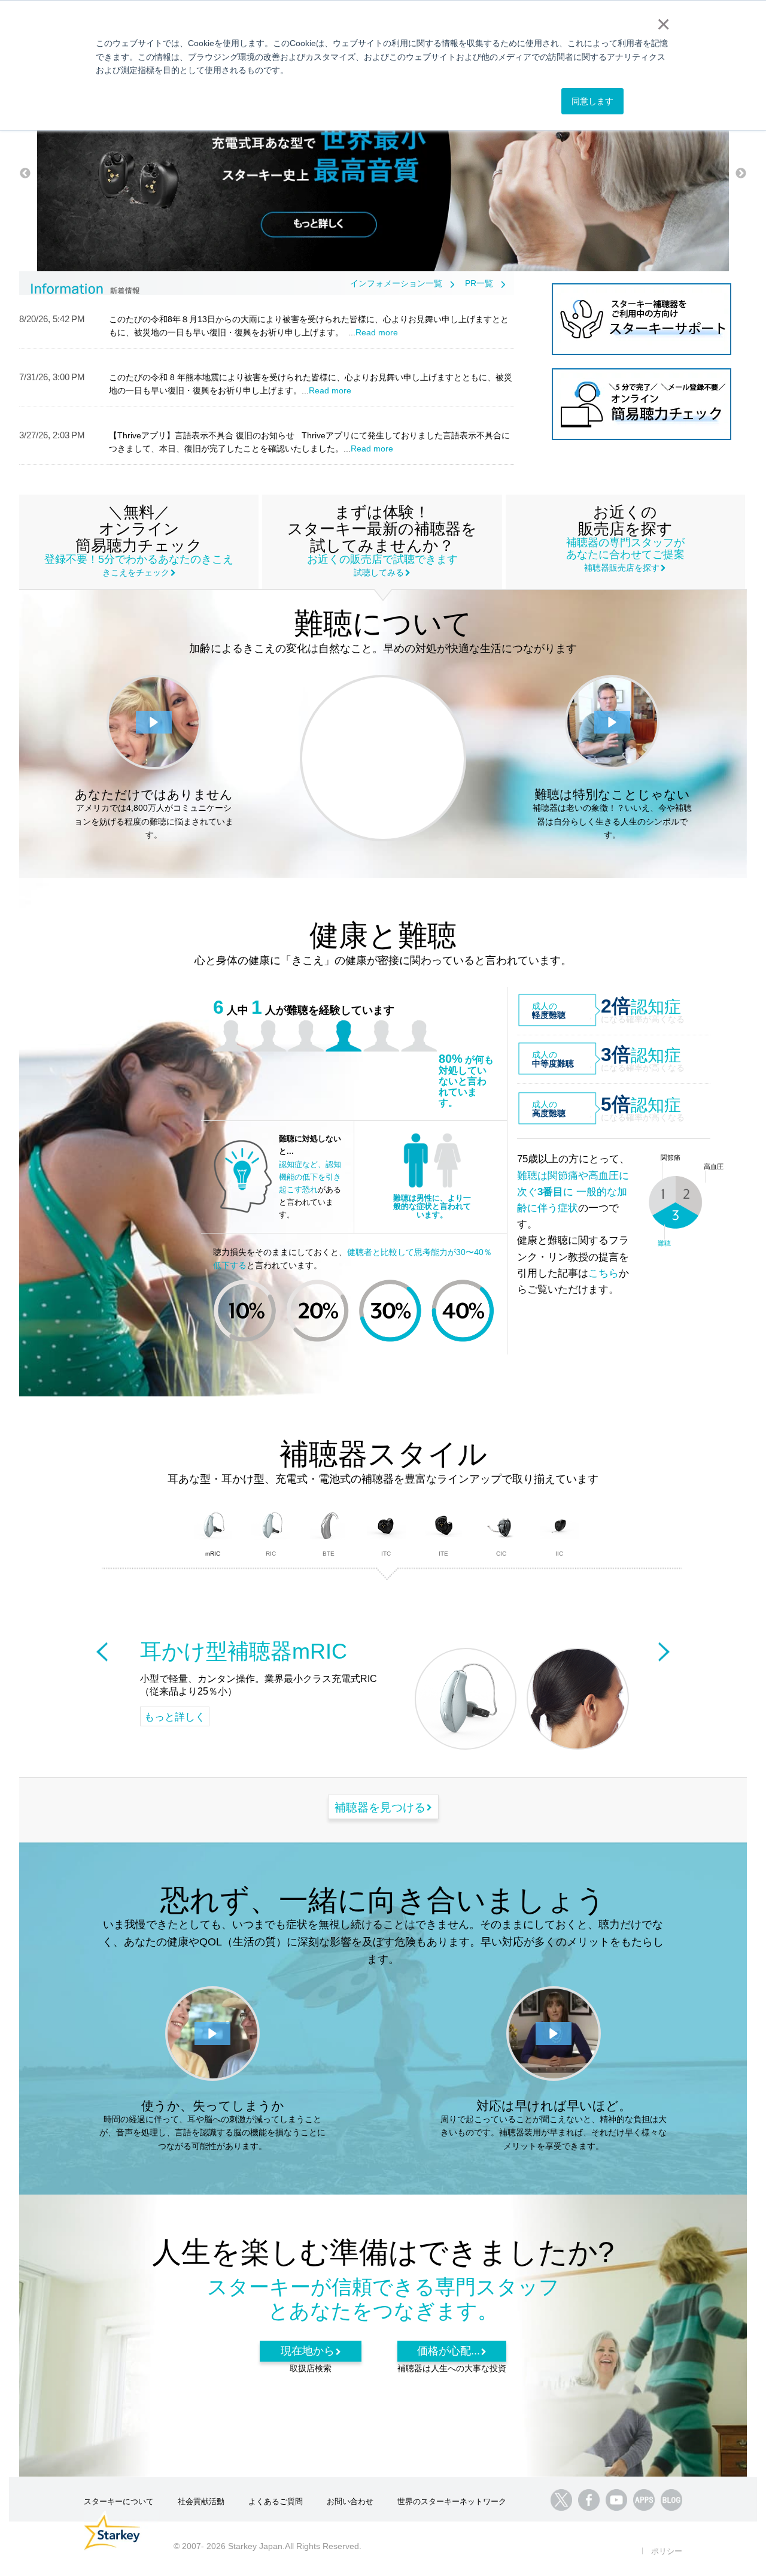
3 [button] (413, 239)
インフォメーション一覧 (396, 283)
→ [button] (741, 174)
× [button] (661, 24)
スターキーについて (119, 2501)
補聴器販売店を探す (622, 568)
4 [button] (431, 239)
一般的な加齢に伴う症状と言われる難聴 (387, 755)
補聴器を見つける (380, 1807)
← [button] (25, 174)
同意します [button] (592, 101)
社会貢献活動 (201, 2501)
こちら (604, 1273)
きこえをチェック (136, 572)
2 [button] (395, 239)
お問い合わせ (350, 2501)
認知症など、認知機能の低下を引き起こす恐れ (310, 1177)
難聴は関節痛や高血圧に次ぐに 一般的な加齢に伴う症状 (573, 1192)
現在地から (308, 2351)
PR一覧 (479, 283)
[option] (383, 174)
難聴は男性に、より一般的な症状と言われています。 (432, 1206)
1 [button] (377, 239)
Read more (377, 332)
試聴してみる (379, 572)
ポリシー (667, 2551)
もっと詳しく (175, 1717)
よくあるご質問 (276, 2501)
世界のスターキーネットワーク (452, 2501)
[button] (154, 722)
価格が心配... (449, 2351)
